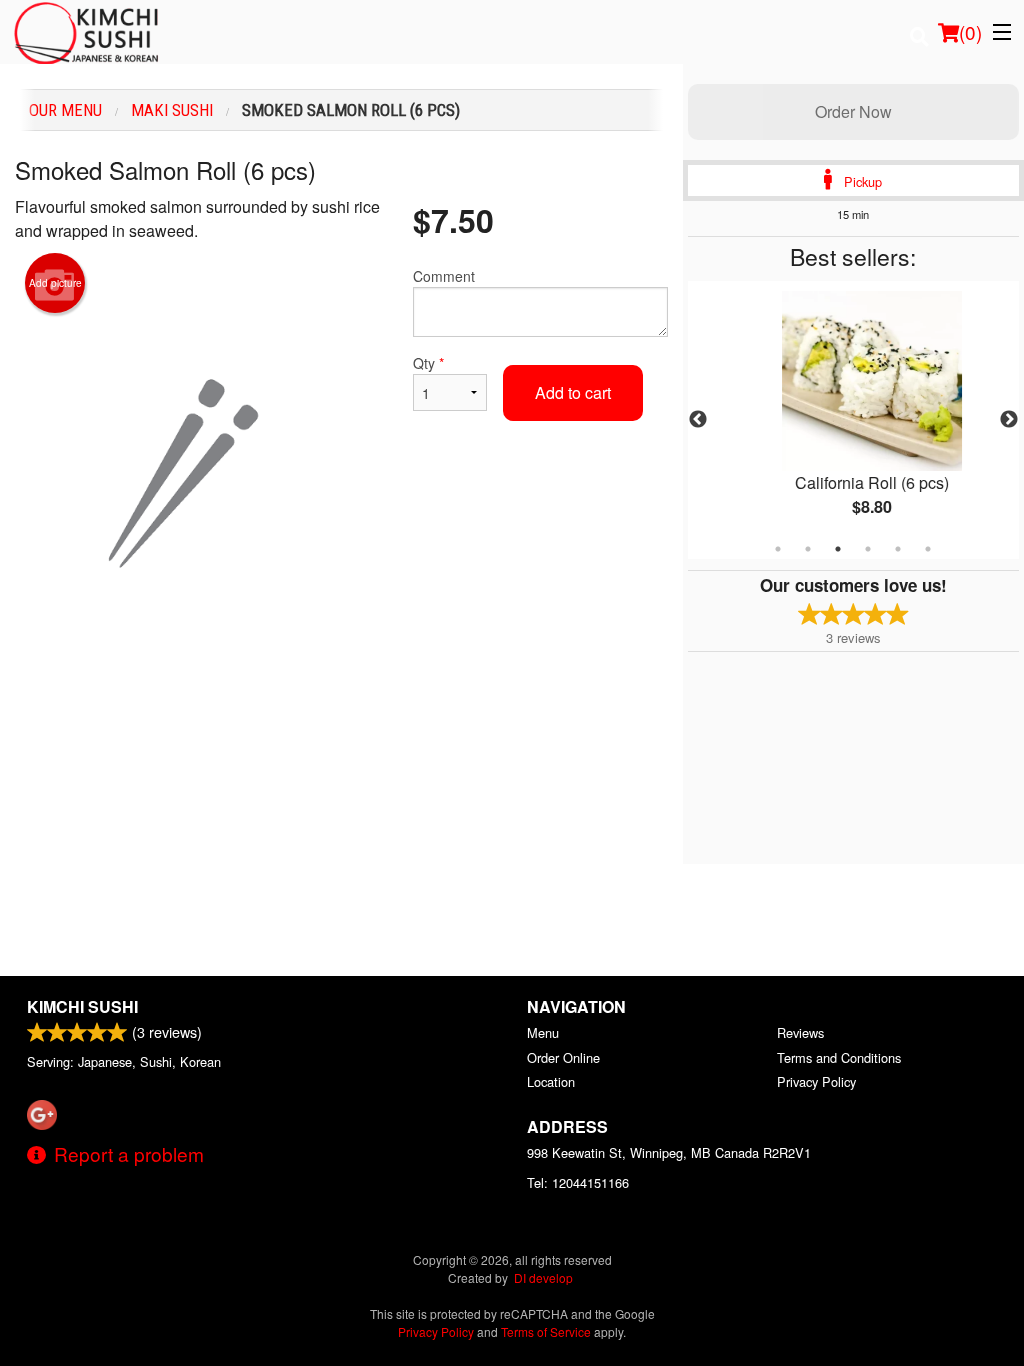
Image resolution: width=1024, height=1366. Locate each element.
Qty (428, 363)
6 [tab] (928, 549)
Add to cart (573, 392)
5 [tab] (898, 549)
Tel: (578, 1182)
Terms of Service (546, 1331)
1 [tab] (778, 549)
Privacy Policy (816, 1081)
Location (551, 1081)
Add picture (55, 283)
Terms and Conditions (839, 1057)
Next (1009, 420)
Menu (543, 1032)
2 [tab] (808, 549)
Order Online (563, 1057)
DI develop (543, 1277)
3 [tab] (838, 549)
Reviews (800, 1032)
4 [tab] (868, 549)
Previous (698, 420)
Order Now (853, 111)
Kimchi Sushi (82, 1006)
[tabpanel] (853, 420)
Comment (444, 276)
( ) (970, 31)
